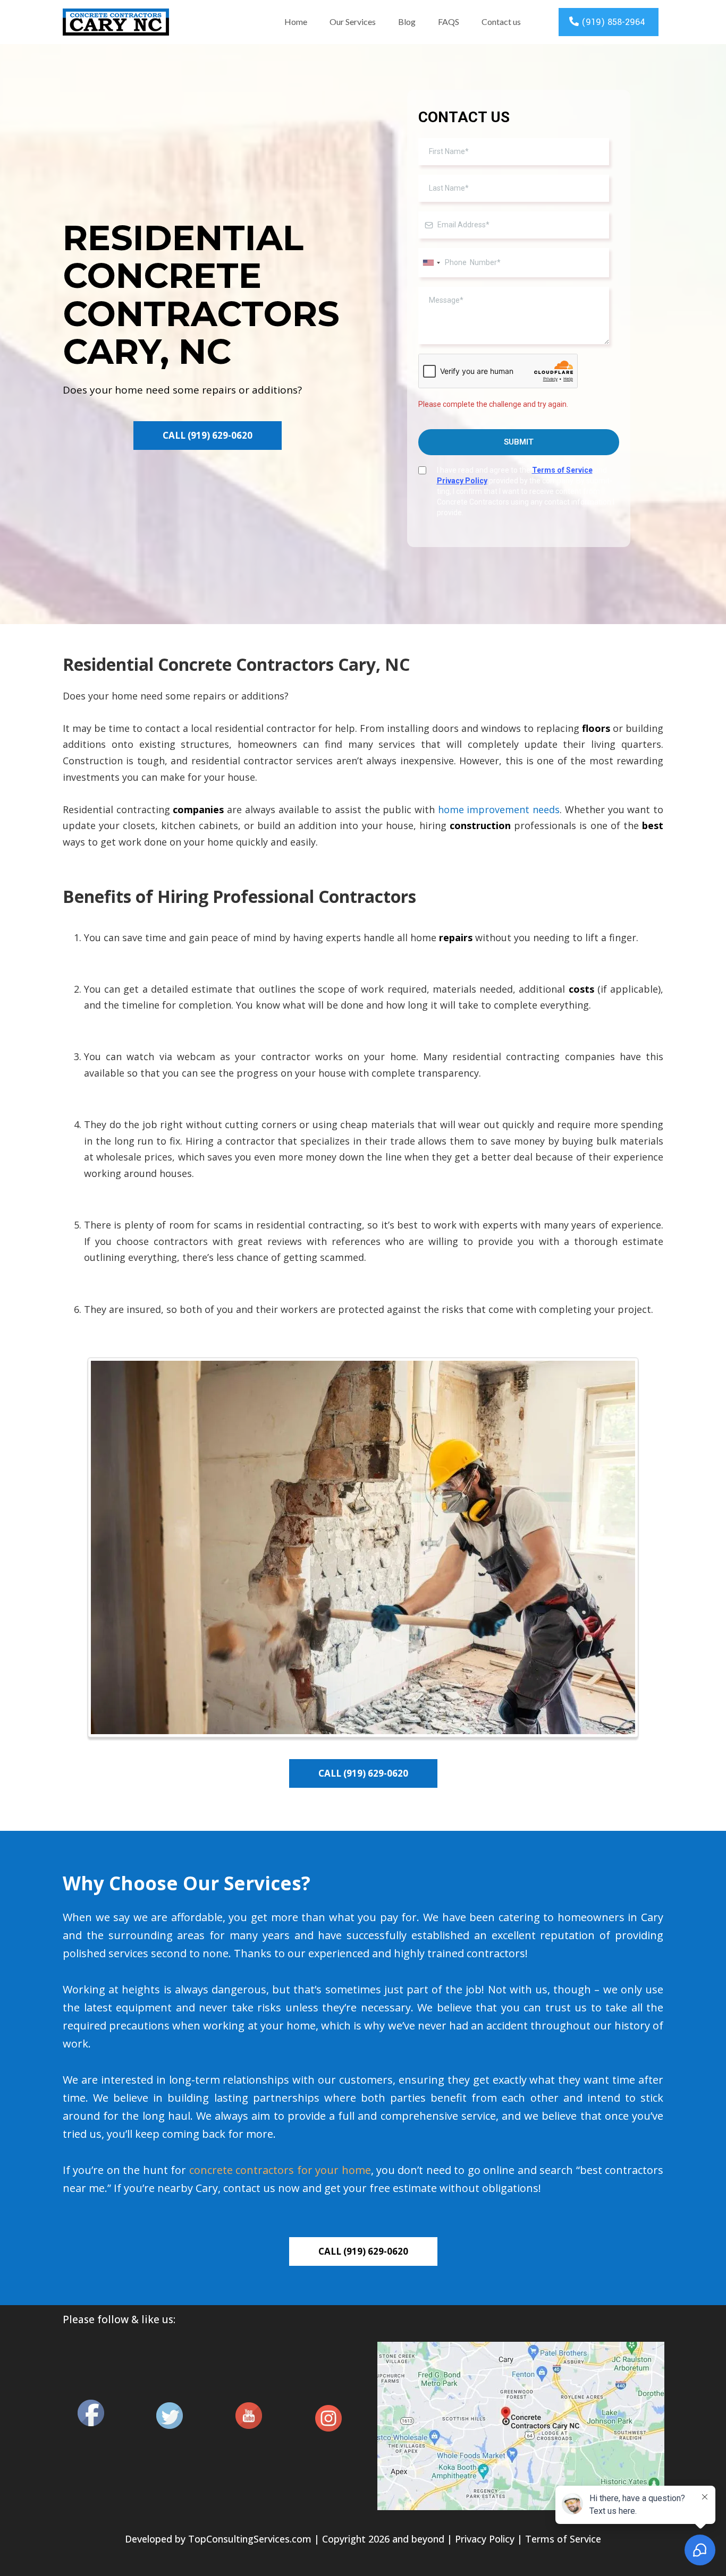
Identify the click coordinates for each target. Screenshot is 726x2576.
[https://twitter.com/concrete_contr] (170, 2416)
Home (296, 22)
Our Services (353, 22)
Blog (407, 22)
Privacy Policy (485, 2539)
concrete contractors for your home (280, 2170)
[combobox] (431, 263)
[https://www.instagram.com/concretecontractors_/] (329, 2418)
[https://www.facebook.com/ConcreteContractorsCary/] (91, 2413)
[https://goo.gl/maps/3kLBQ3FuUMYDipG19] (521, 2426)
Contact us (501, 22)
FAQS (449, 22)
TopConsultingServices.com (250, 2539)
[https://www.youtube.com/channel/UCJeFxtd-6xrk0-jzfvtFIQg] (249, 2416)
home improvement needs (499, 809)
